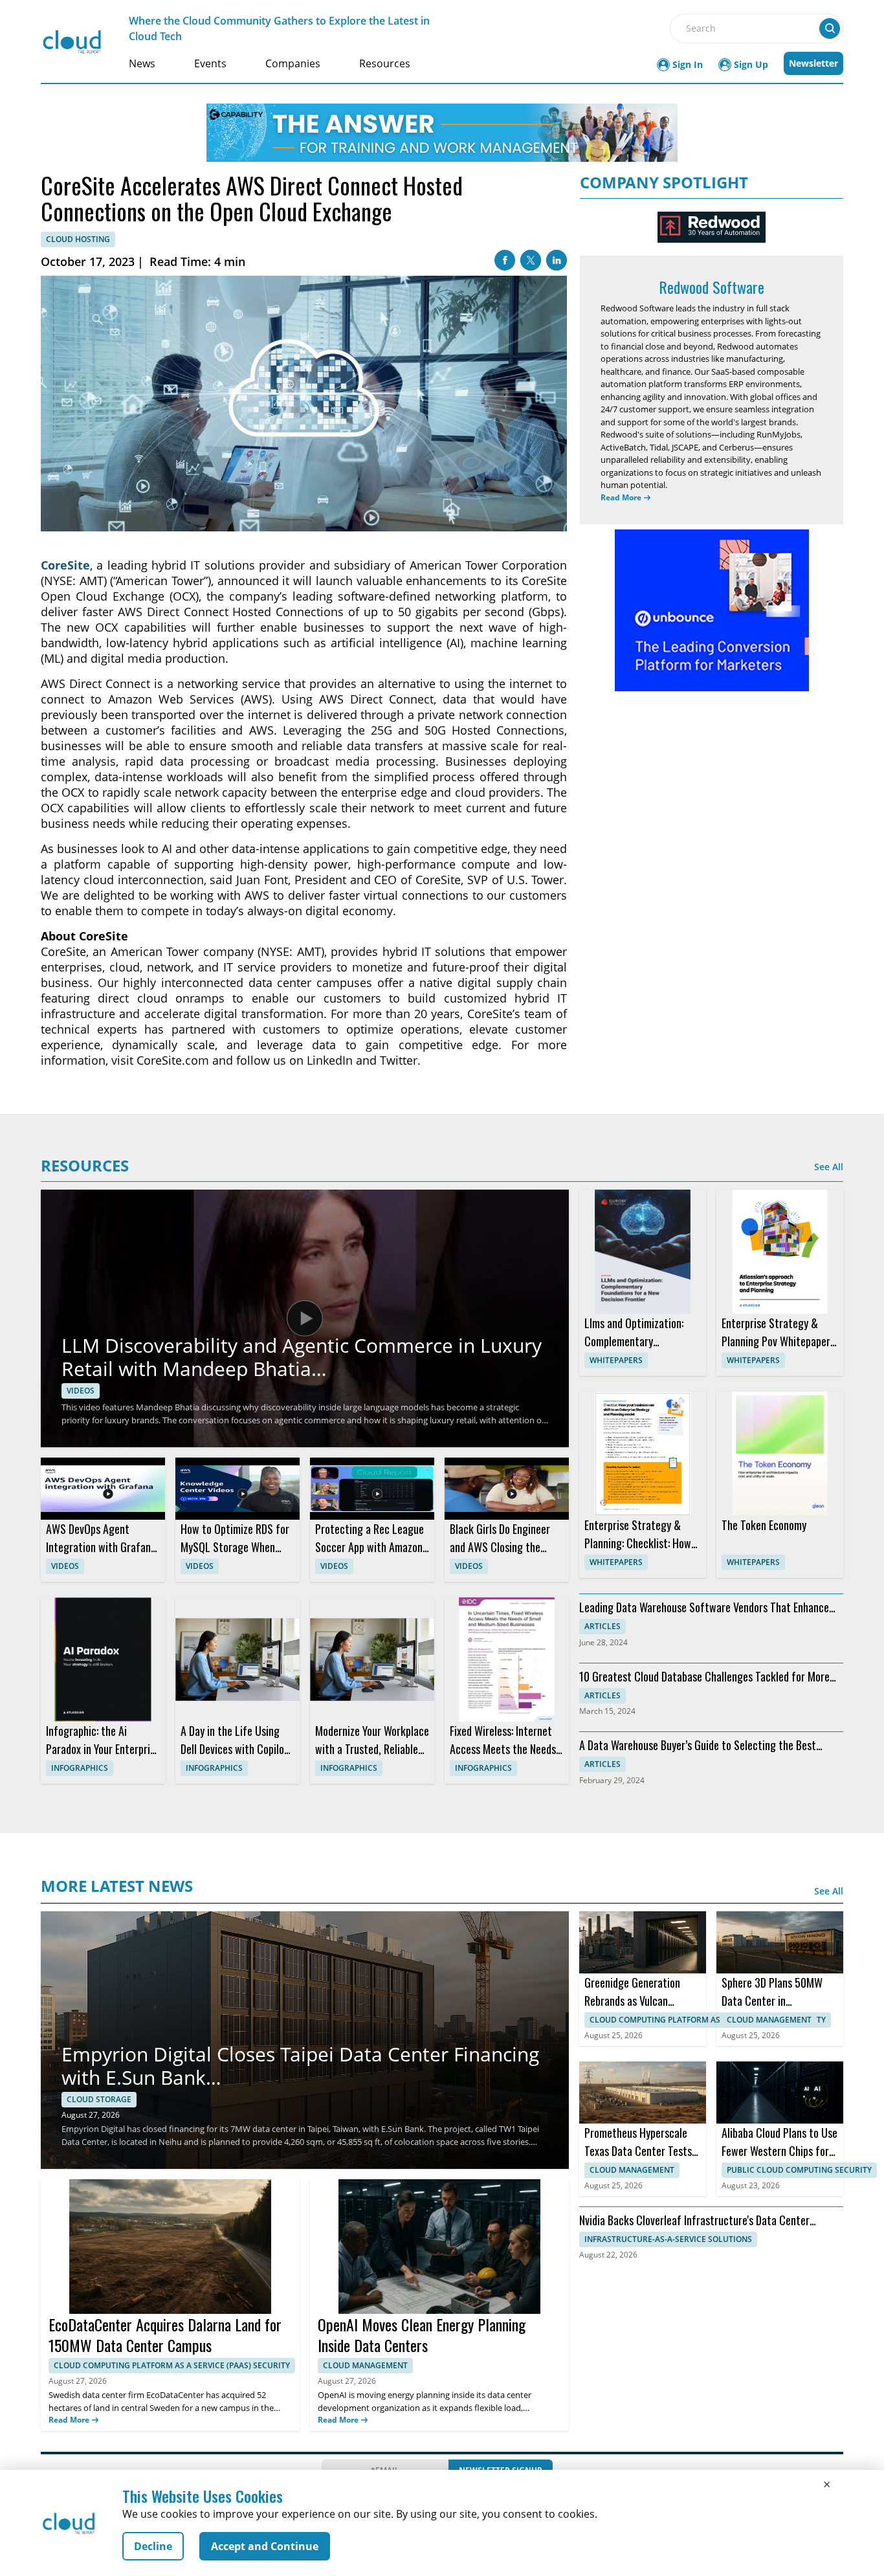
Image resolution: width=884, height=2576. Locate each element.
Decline (153, 2546)
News (142, 63)
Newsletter (813, 63)
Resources (385, 63)
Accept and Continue (265, 2546)
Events (210, 63)
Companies (293, 63)
